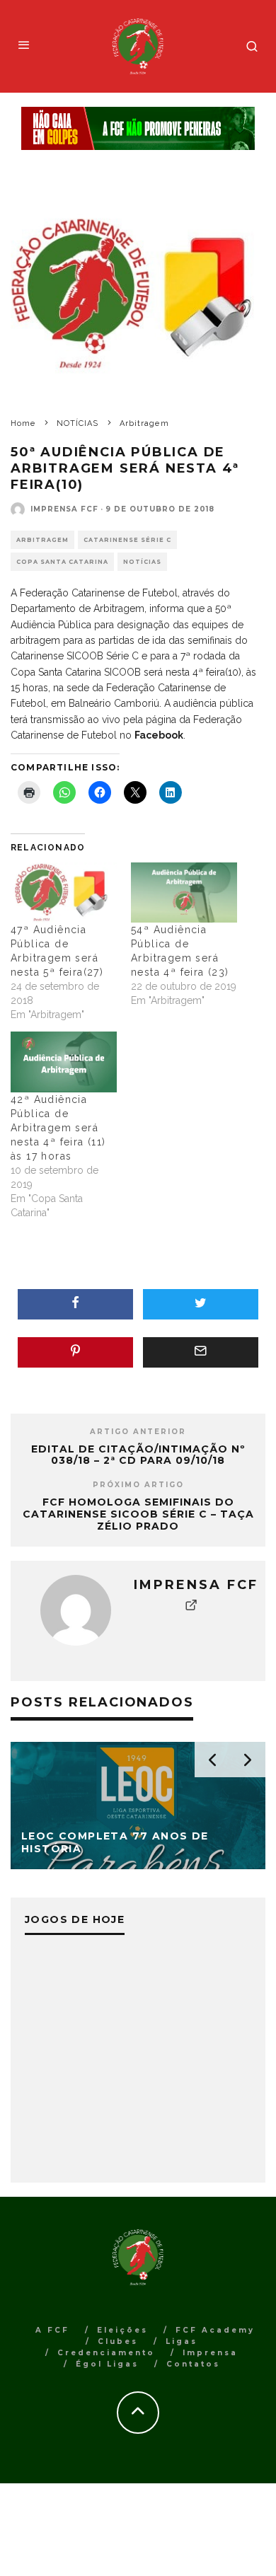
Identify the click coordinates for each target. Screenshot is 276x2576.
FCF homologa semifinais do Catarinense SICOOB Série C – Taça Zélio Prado (138, 1514)
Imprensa (210, 2353)
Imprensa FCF (64, 509)
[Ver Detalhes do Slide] (138, 128)
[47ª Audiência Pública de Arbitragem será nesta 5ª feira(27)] (64, 893)
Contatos (193, 2364)
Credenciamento (106, 2353)
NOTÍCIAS (142, 562)
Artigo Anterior (138, 1432)
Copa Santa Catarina (62, 562)
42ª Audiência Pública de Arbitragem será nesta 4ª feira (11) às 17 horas (58, 1128)
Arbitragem (42, 540)
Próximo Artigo (138, 1485)
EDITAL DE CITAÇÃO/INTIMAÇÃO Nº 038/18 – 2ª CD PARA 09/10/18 (138, 1455)
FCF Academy (215, 2330)
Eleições (122, 2330)
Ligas (182, 2341)
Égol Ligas (107, 2364)
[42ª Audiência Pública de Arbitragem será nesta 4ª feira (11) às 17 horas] (64, 1062)
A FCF (52, 2330)
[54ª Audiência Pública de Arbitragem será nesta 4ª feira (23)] (184, 893)
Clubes (118, 2341)
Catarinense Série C (127, 540)
